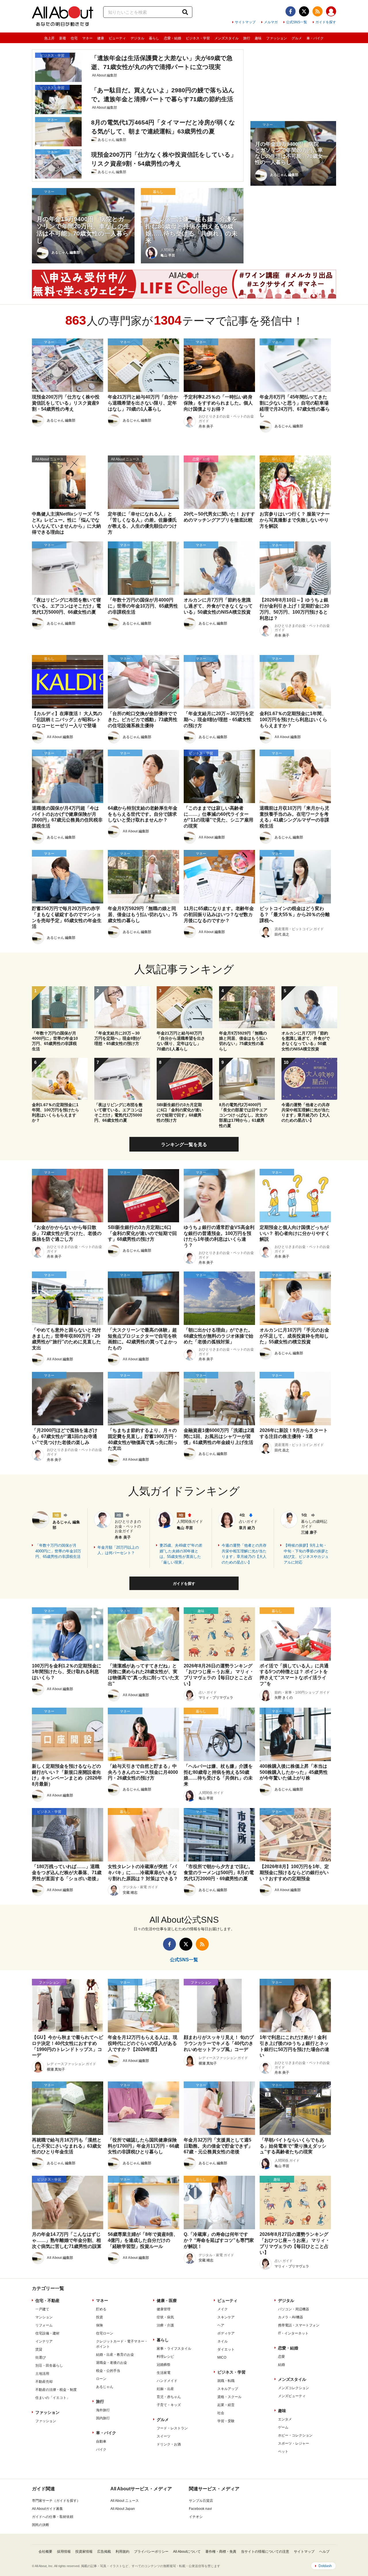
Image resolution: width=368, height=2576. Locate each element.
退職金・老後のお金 (112, 2363)
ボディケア (226, 2333)
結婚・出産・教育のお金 (115, 2355)
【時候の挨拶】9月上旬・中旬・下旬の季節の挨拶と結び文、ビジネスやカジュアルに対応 (306, 1554)
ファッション (277, 38)
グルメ (297, 38)
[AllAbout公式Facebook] (291, 11)
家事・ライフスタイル (174, 2349)
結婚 (281, 2365)
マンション (44, 2317)
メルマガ (271, 22)
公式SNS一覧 (297, 22)
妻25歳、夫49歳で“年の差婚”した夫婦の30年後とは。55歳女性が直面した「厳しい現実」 (181, 1554)
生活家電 (164, 2373)
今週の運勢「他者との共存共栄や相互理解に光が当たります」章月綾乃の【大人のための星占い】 (244, 1554)
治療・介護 (165, 2325)
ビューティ (117, 38)
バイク (101, 2449)
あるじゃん (105, 2387)
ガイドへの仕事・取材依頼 (53, 2517)
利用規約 (122, 2552)
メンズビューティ (292, 2396)
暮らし (154, 38)
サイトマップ (245, 22)
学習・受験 (226, 2421)
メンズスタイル (227, 38)
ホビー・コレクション (295, 2435)
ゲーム (283, 2427)
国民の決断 (41, 2525)
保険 (99, 2325)
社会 (221, 2413)
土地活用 (42, 2374)
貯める (101, 2309)
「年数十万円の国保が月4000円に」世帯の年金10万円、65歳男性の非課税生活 (58, 1551)
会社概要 (45, 2552)
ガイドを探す (326, 22)
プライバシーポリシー (151, 2552)
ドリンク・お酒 (169, 2444)
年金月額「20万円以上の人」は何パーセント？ (118, 1550)
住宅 (74, 38)
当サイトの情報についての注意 (265, 2552)
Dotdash (325, 2566)
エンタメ (285, 2419)
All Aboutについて (187, 2552)
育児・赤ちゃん (169, 2397)
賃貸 (39, 2349)
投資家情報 (84, 2552)
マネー (87, 38)
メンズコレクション (294, 2388)
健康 (101, 38)
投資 (99, 2317)
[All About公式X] (304, 11)
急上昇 (49, 38)
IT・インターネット (293, 2333)
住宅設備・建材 (47, 2333)
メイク (223, 2309)
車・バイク (315, 38)
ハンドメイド (167, 2381)
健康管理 (164, 2309)
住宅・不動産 (47, 2301)
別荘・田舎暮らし (49, 2366)
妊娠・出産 (165, 2389)
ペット (283, 2451)
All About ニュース (125, 2501)
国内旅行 (103, 2418)
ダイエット (226, 2349)
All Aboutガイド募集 (47, 2509)
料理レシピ (165, 2357)
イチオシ (196, 2517)
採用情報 (64, 2552)
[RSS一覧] (318, 11)
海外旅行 (103, 2410)
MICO (222, 2357)
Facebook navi (200, 2509)
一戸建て (42, 2309)
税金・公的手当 (108, 2371)
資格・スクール (229, 2397)
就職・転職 (226, 2381)
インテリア (44, 2341)
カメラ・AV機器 (291, 2317)
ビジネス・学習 (198, 38)
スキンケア (226, 2317)
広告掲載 (104, 2552)
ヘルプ (324, 2552)
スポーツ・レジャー (294, 2443)
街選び (41, 2357)
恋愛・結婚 (172, 38)
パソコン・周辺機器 (294, 2309)
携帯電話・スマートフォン (299, 2325)
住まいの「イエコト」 (53, 2398)
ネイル (223, 2341)
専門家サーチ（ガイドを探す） (56, 2501)
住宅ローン (105, 2333)
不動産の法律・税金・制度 (56, 2390)
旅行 (247, 38)
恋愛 (281, 2357)
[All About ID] (331, 12)
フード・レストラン (172, 2428)
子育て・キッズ (169, 2405)
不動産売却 (44, 2382)
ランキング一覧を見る (184, 1145)
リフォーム (44, 2325)
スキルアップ (228, 2389)
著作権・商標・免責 (221, 2552)
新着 (63, 38)
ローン (101, 2379)
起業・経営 (226, 2405)
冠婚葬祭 (164, 2365)
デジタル (137, 38)
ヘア (221, 2325)
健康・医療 (167, 2301)
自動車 (101, 2441)
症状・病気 (165, 2317)
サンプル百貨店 (201, 2501)
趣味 (258, 38)
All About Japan (123, 2509)
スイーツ (164, 2436)
